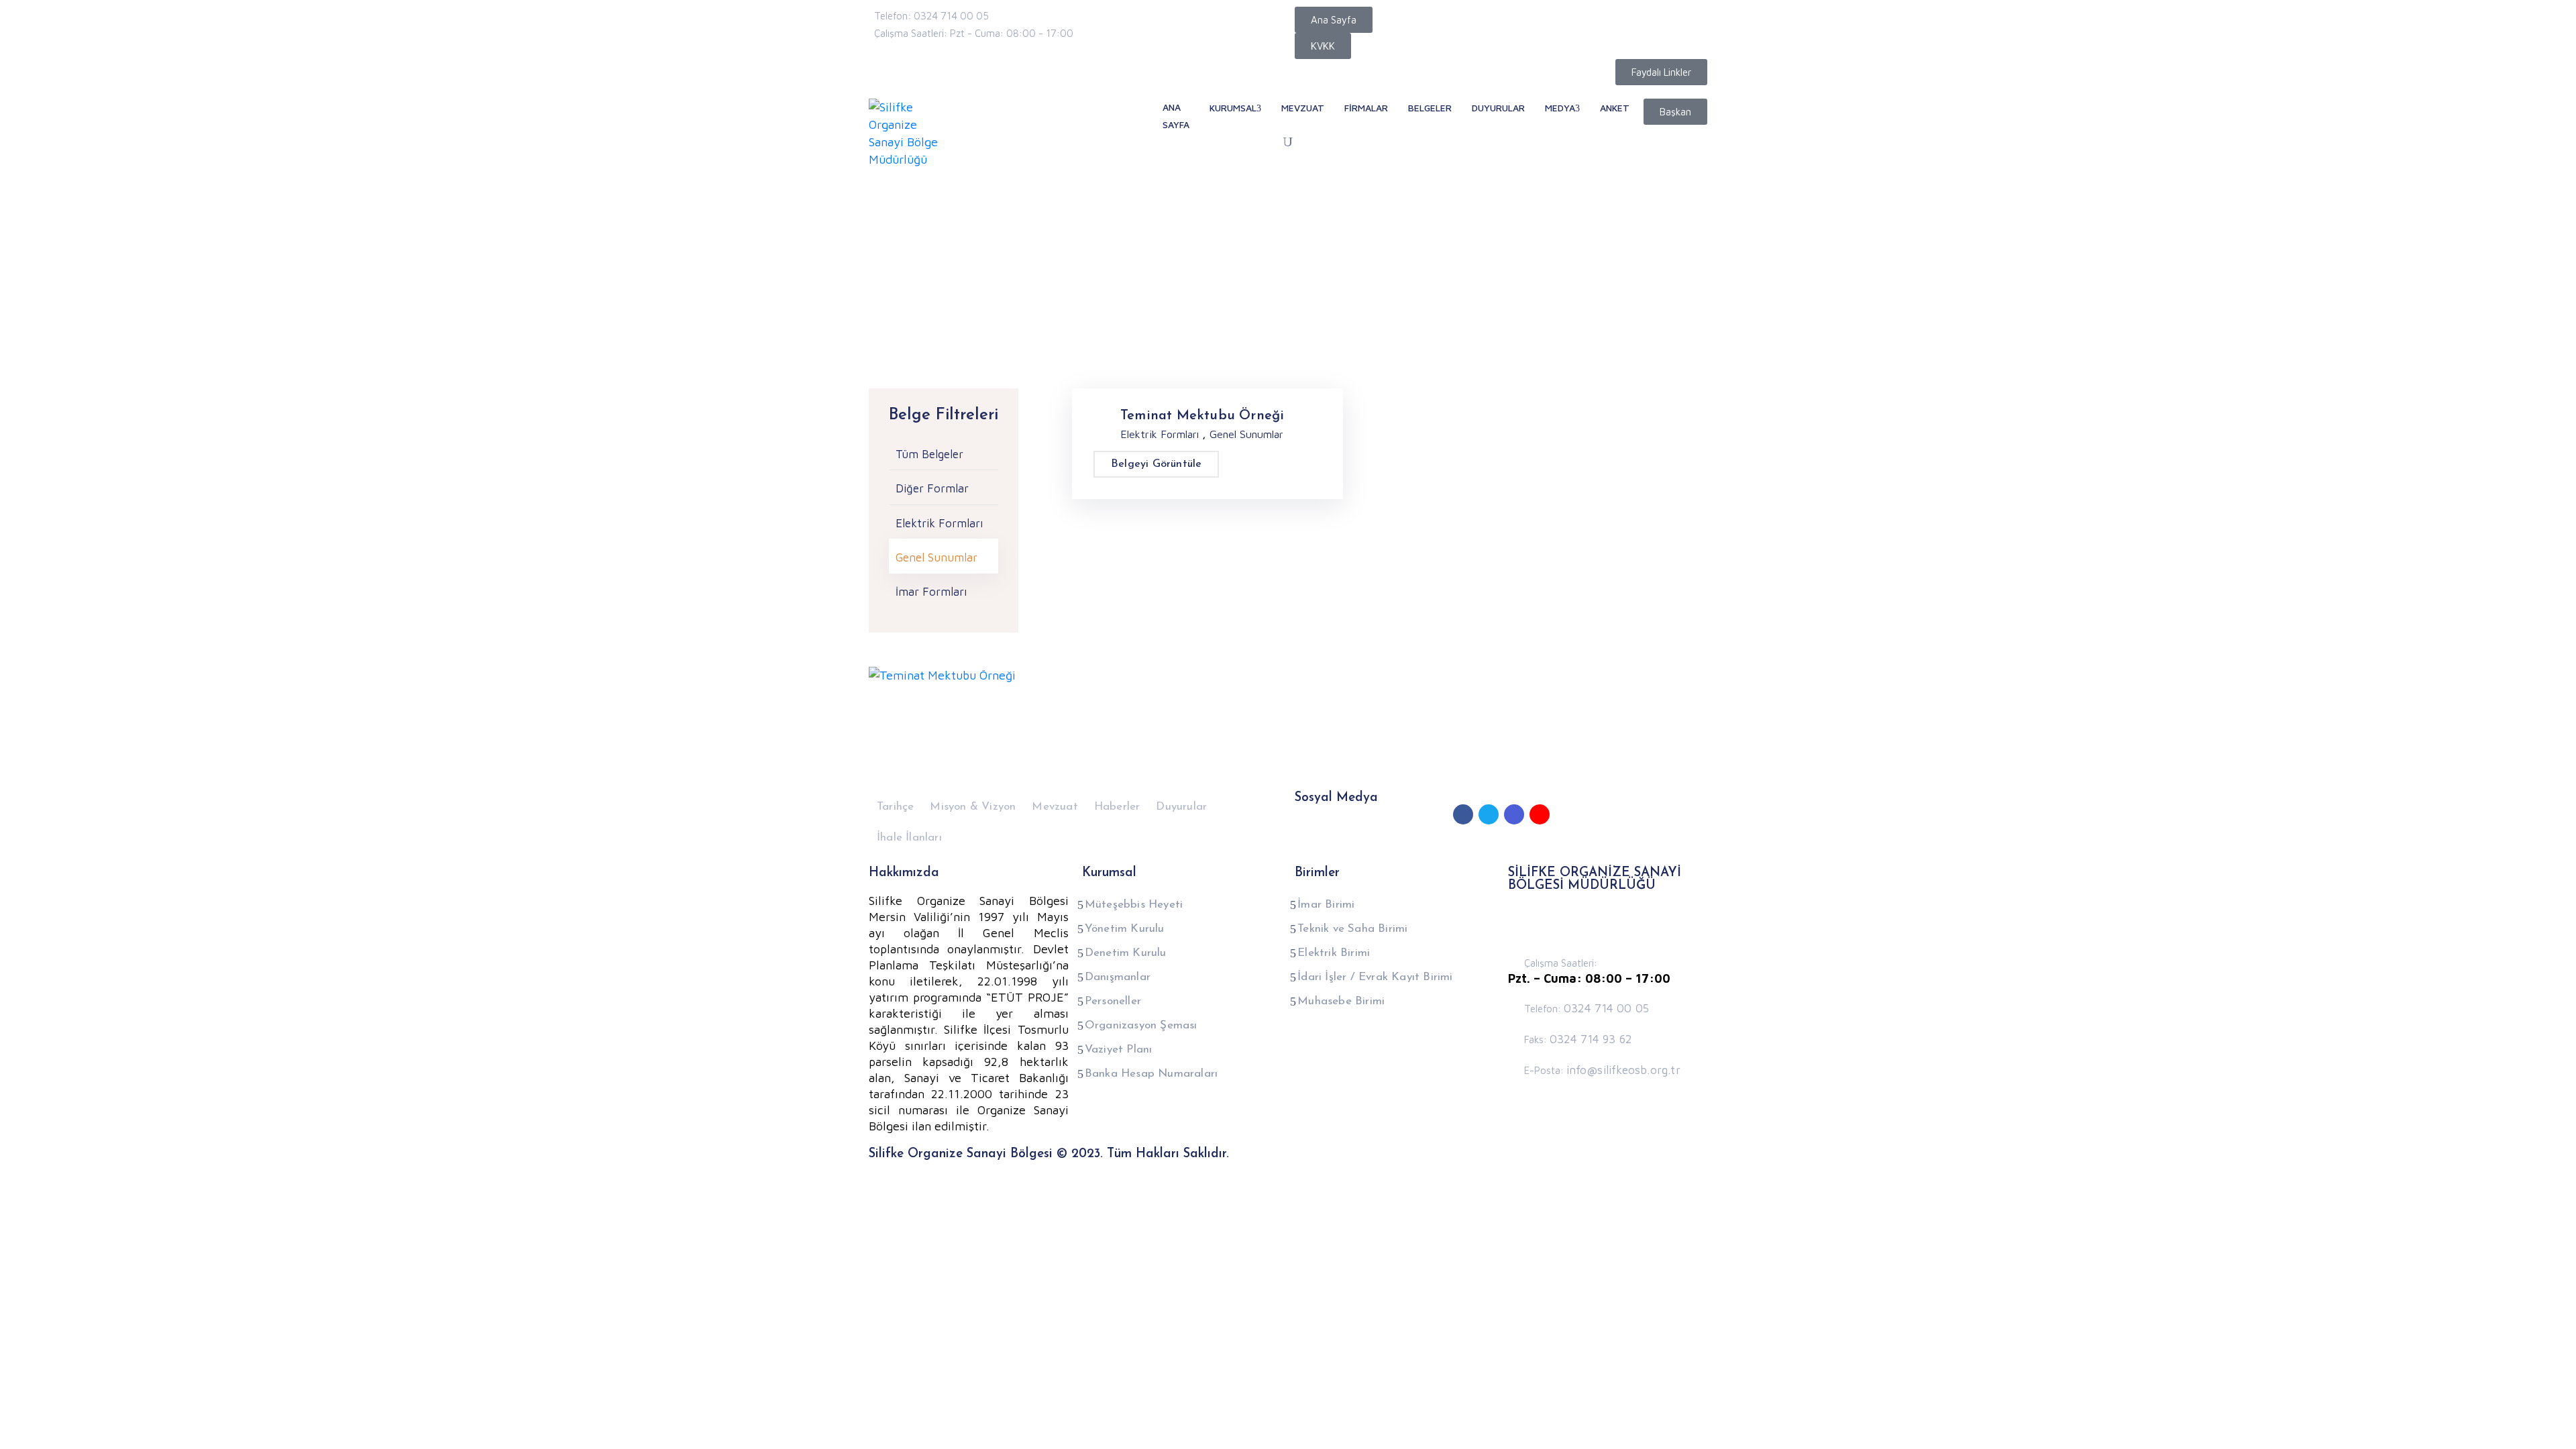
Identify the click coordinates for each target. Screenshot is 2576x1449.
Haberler (1117, 807)
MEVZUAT (1303, 108)
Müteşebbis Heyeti (1134, 905)
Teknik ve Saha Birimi (1352, 929)
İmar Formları (931, 592)
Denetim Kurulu (1126, 953)
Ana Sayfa (896, 305)
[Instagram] (1514, 814)
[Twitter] (1489, 814)
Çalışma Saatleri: (1561, 963)
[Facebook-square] (1463, 814)
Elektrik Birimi (1334, 953)
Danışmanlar (1118, 977)
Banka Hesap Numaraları (1151, 1074)
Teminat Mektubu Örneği (1202, 416)
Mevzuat (1055, 807)
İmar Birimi (1326, 905)
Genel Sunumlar (936, 557)
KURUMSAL (1233, 108)
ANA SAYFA (1176, 116)
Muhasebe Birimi (1341, 1001)
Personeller (1113, 1001)
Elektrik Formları (939, 523)
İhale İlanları (909, 838)
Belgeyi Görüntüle (1156, 464)
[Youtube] (1540, 814)
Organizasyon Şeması (1141, 1025)
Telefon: (1587, 1009)
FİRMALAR (1366, 108)
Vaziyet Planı (1119, 1050)
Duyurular (1181, 807)
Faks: (1578, 1039)
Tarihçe (895, 807)
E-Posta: (1602, 1070)
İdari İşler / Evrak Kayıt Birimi (1375, 977)
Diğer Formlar (932, 488)
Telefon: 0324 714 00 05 (931, 16)
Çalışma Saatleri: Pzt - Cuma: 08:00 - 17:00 (974, 33)
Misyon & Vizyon (973, 807)
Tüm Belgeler (929, 454)
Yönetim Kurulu (1125, 929)
